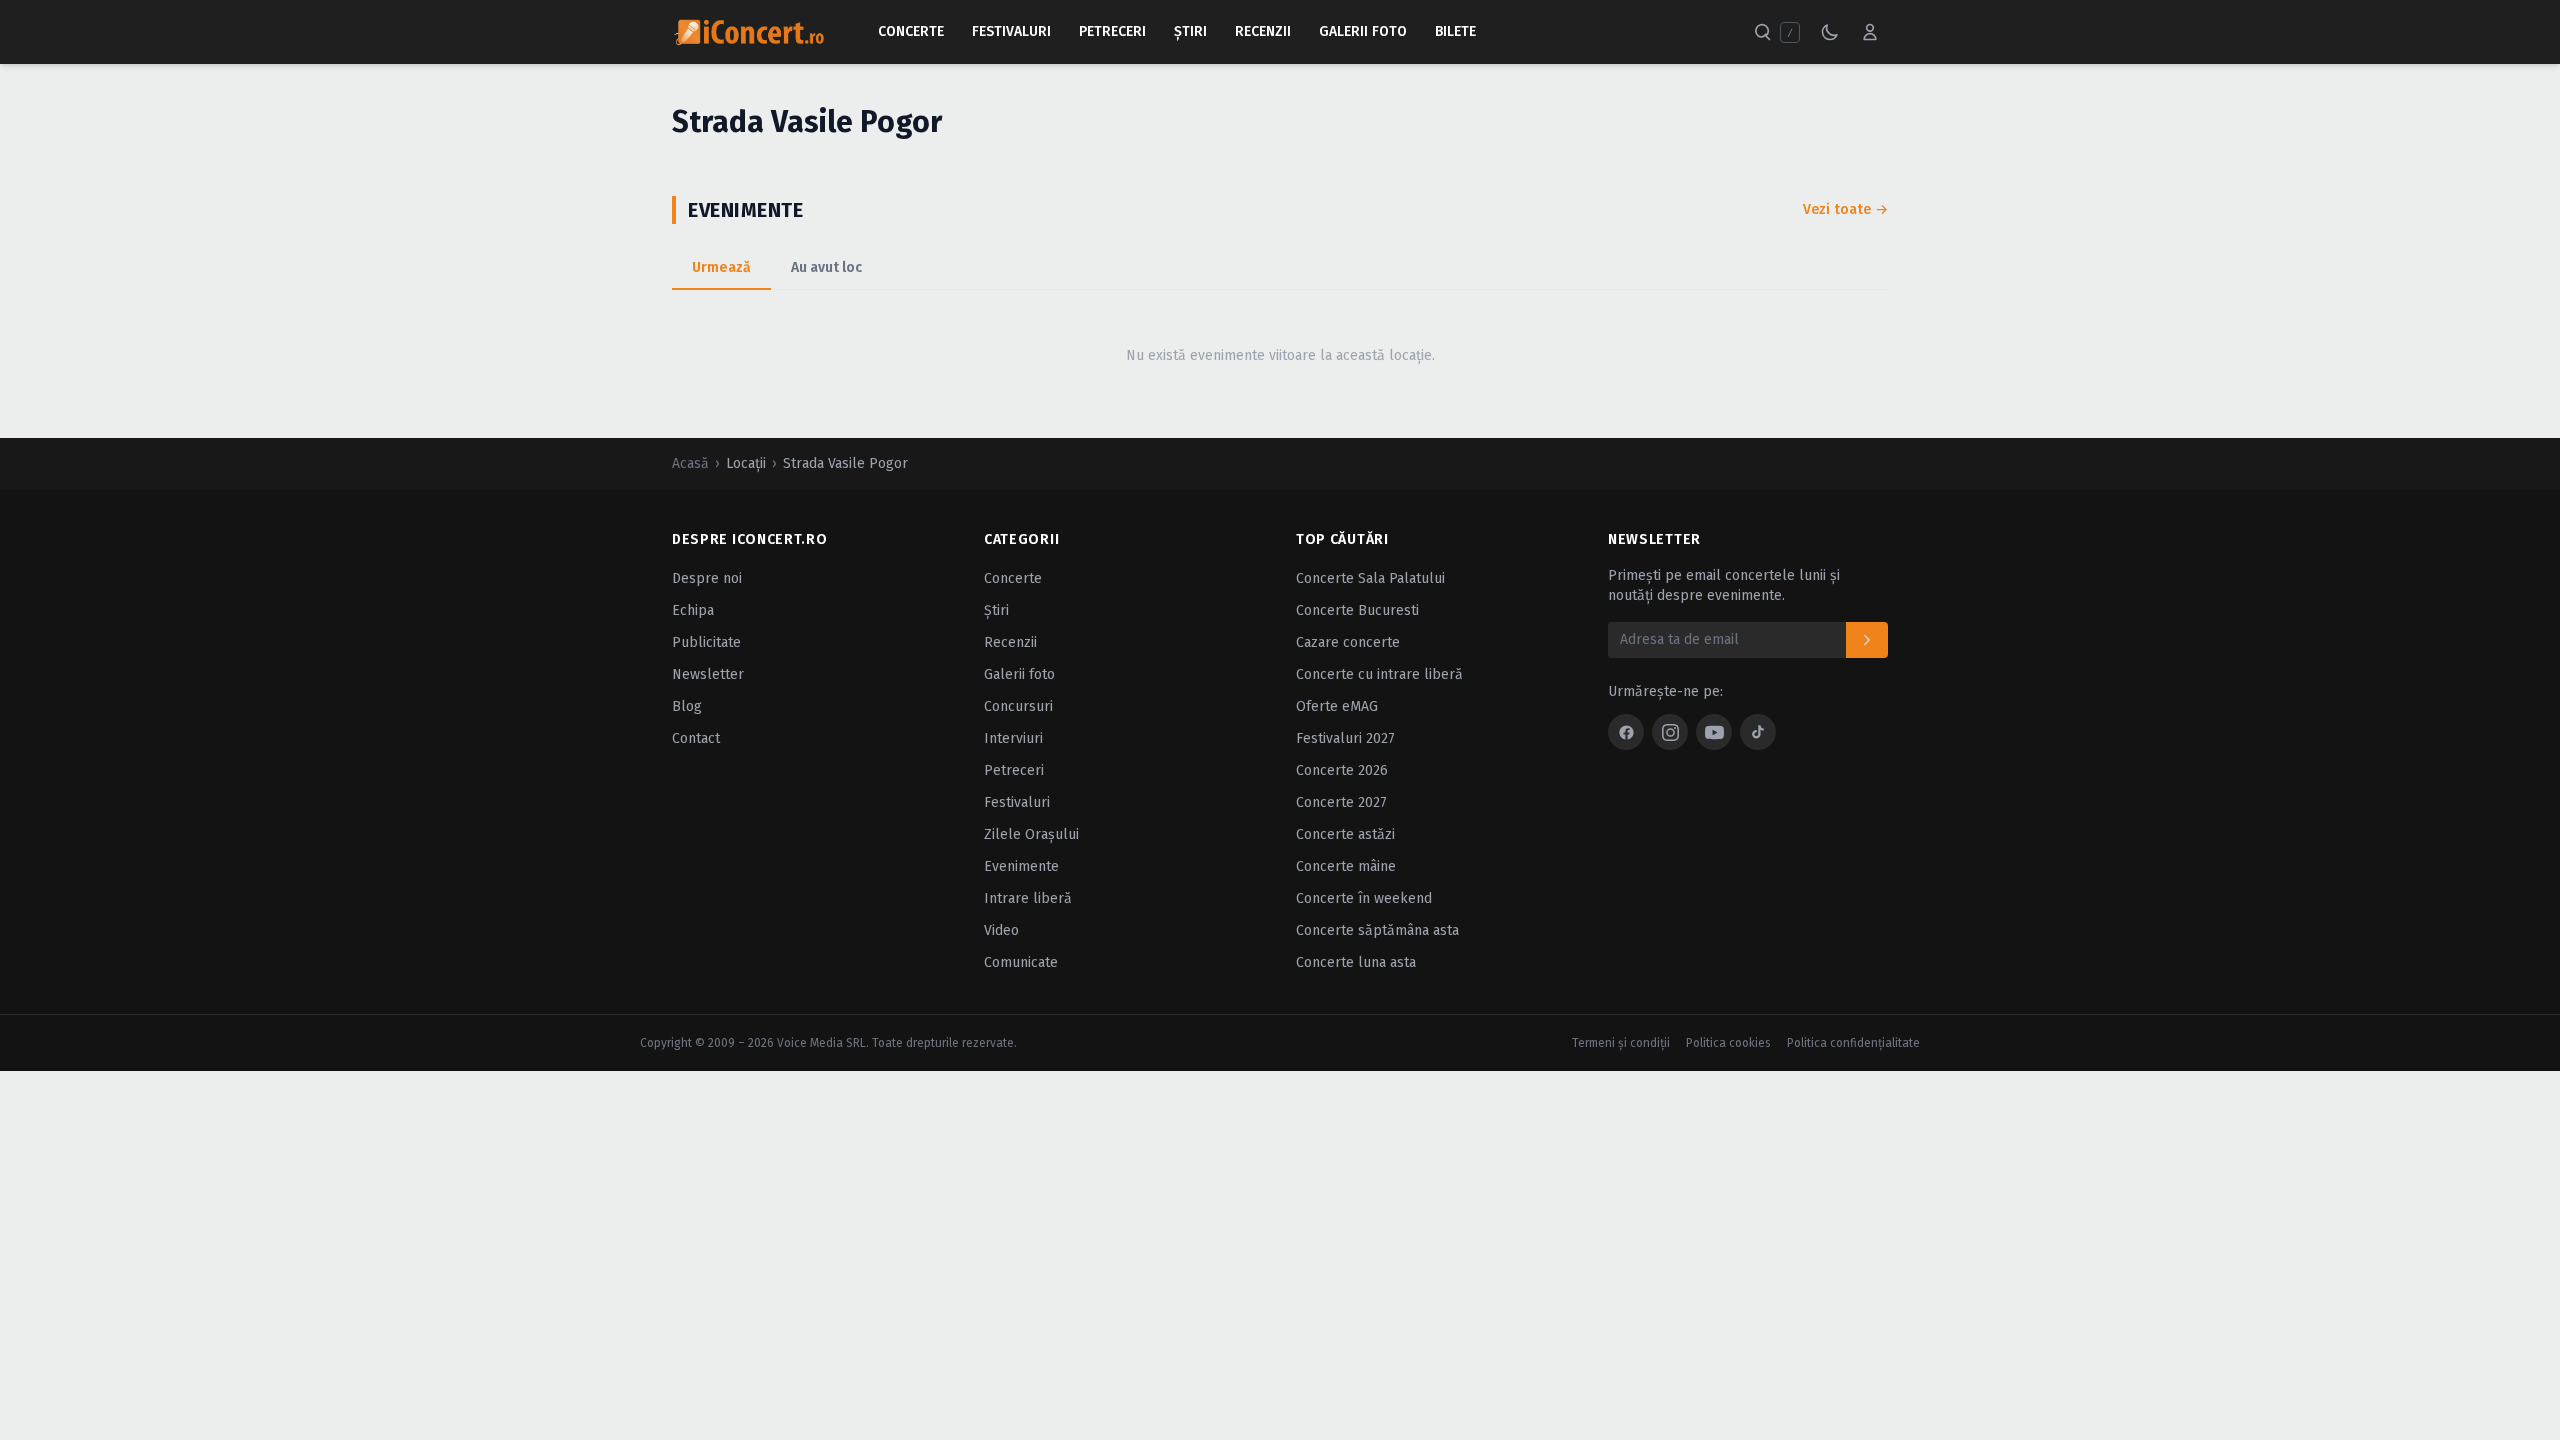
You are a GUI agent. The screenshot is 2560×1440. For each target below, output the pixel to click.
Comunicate (1021, 962)
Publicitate (706, 642)
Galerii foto (1019, 674)
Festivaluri (1011, 31)
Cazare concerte (1348, 642)
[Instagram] (1670, 732)
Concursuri (1018, 706)
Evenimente (1021, 866)
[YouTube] (1714, 732)
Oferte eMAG (1337, 706)
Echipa (693, 610)
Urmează (721, 267)
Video (1001, 930)
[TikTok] (1758, 732)
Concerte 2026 (1342, 770)
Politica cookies (1728, 1043)
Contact (696, 738)
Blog (687, 706)
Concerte (911, 31)
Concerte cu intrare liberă (1379, 674)
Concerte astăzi (1345, 834)
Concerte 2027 (1341, 802)
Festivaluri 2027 (1345, 738)
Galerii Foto (1363, 31)
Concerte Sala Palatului (1370, 578)
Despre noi (707, 578)
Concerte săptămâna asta (1377, 930)
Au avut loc (826, 267)
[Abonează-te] (1867, 640)
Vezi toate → (1845, 209)
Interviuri (1013, 738)
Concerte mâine (1346, 866)
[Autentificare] (1870, 32)
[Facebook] (1626, 732)
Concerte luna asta (1356, 962)
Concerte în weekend (1364, 898)
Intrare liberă (1028, 898)
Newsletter (708, 674)
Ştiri (1190, 31)
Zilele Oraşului (1031, 834)
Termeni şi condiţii (1621, 1043)
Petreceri (1112, 31)
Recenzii (1263, 31)
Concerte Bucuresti (1357, 610)
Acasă (690, 463)
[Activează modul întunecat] (1830, 32)
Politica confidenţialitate (1853, 1043)
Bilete (1455, 31)
